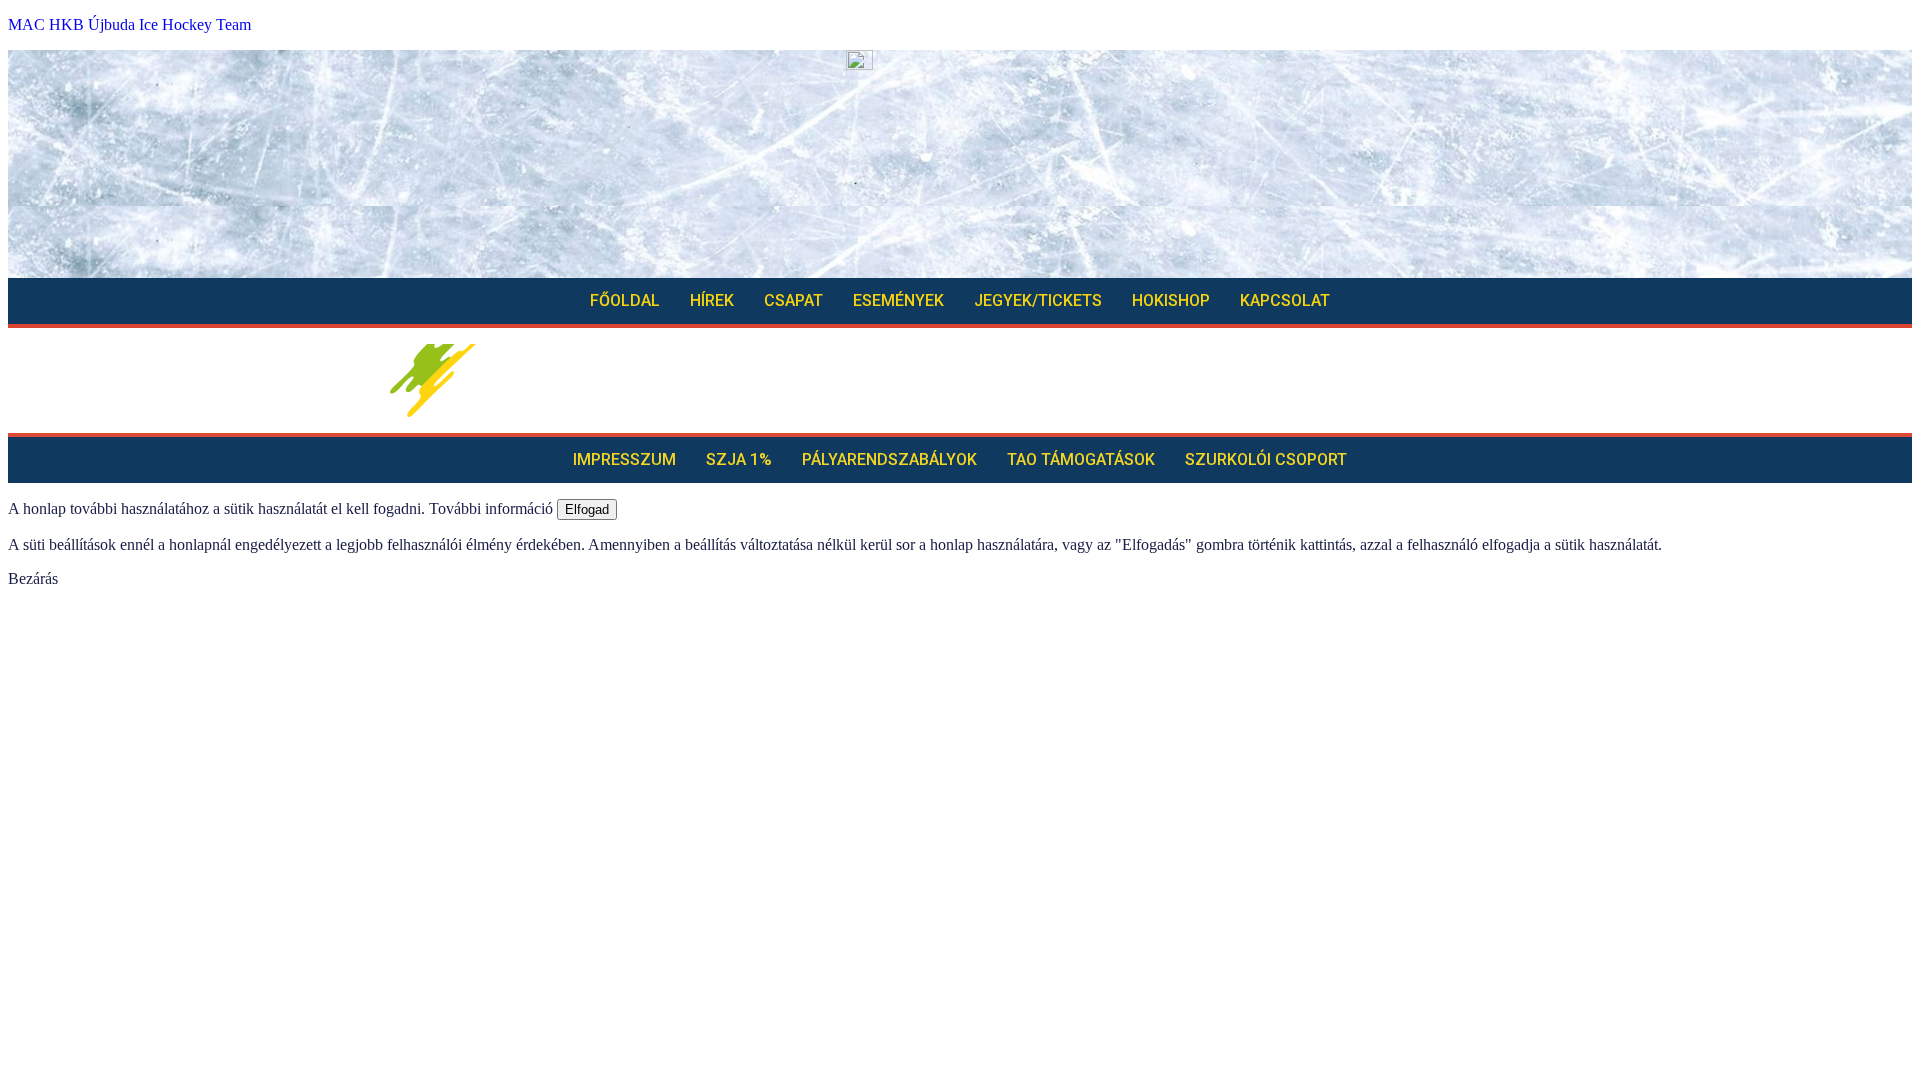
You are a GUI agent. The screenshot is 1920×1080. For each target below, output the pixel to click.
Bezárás (33, 578)
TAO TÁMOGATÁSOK (1081, 459)
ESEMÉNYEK (898, 300)
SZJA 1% (739, 459)
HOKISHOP (1171, 300)
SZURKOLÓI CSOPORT (1266, 459)
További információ (491, 508)
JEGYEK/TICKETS (1038, 300)
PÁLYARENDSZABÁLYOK (889, 459)
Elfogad (587, 509)
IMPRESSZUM (624, 459)
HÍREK (712, 300)
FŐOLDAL (625, 300)
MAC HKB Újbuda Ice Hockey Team (129, 24)
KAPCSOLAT (1285, 300)
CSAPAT (793, 300)
